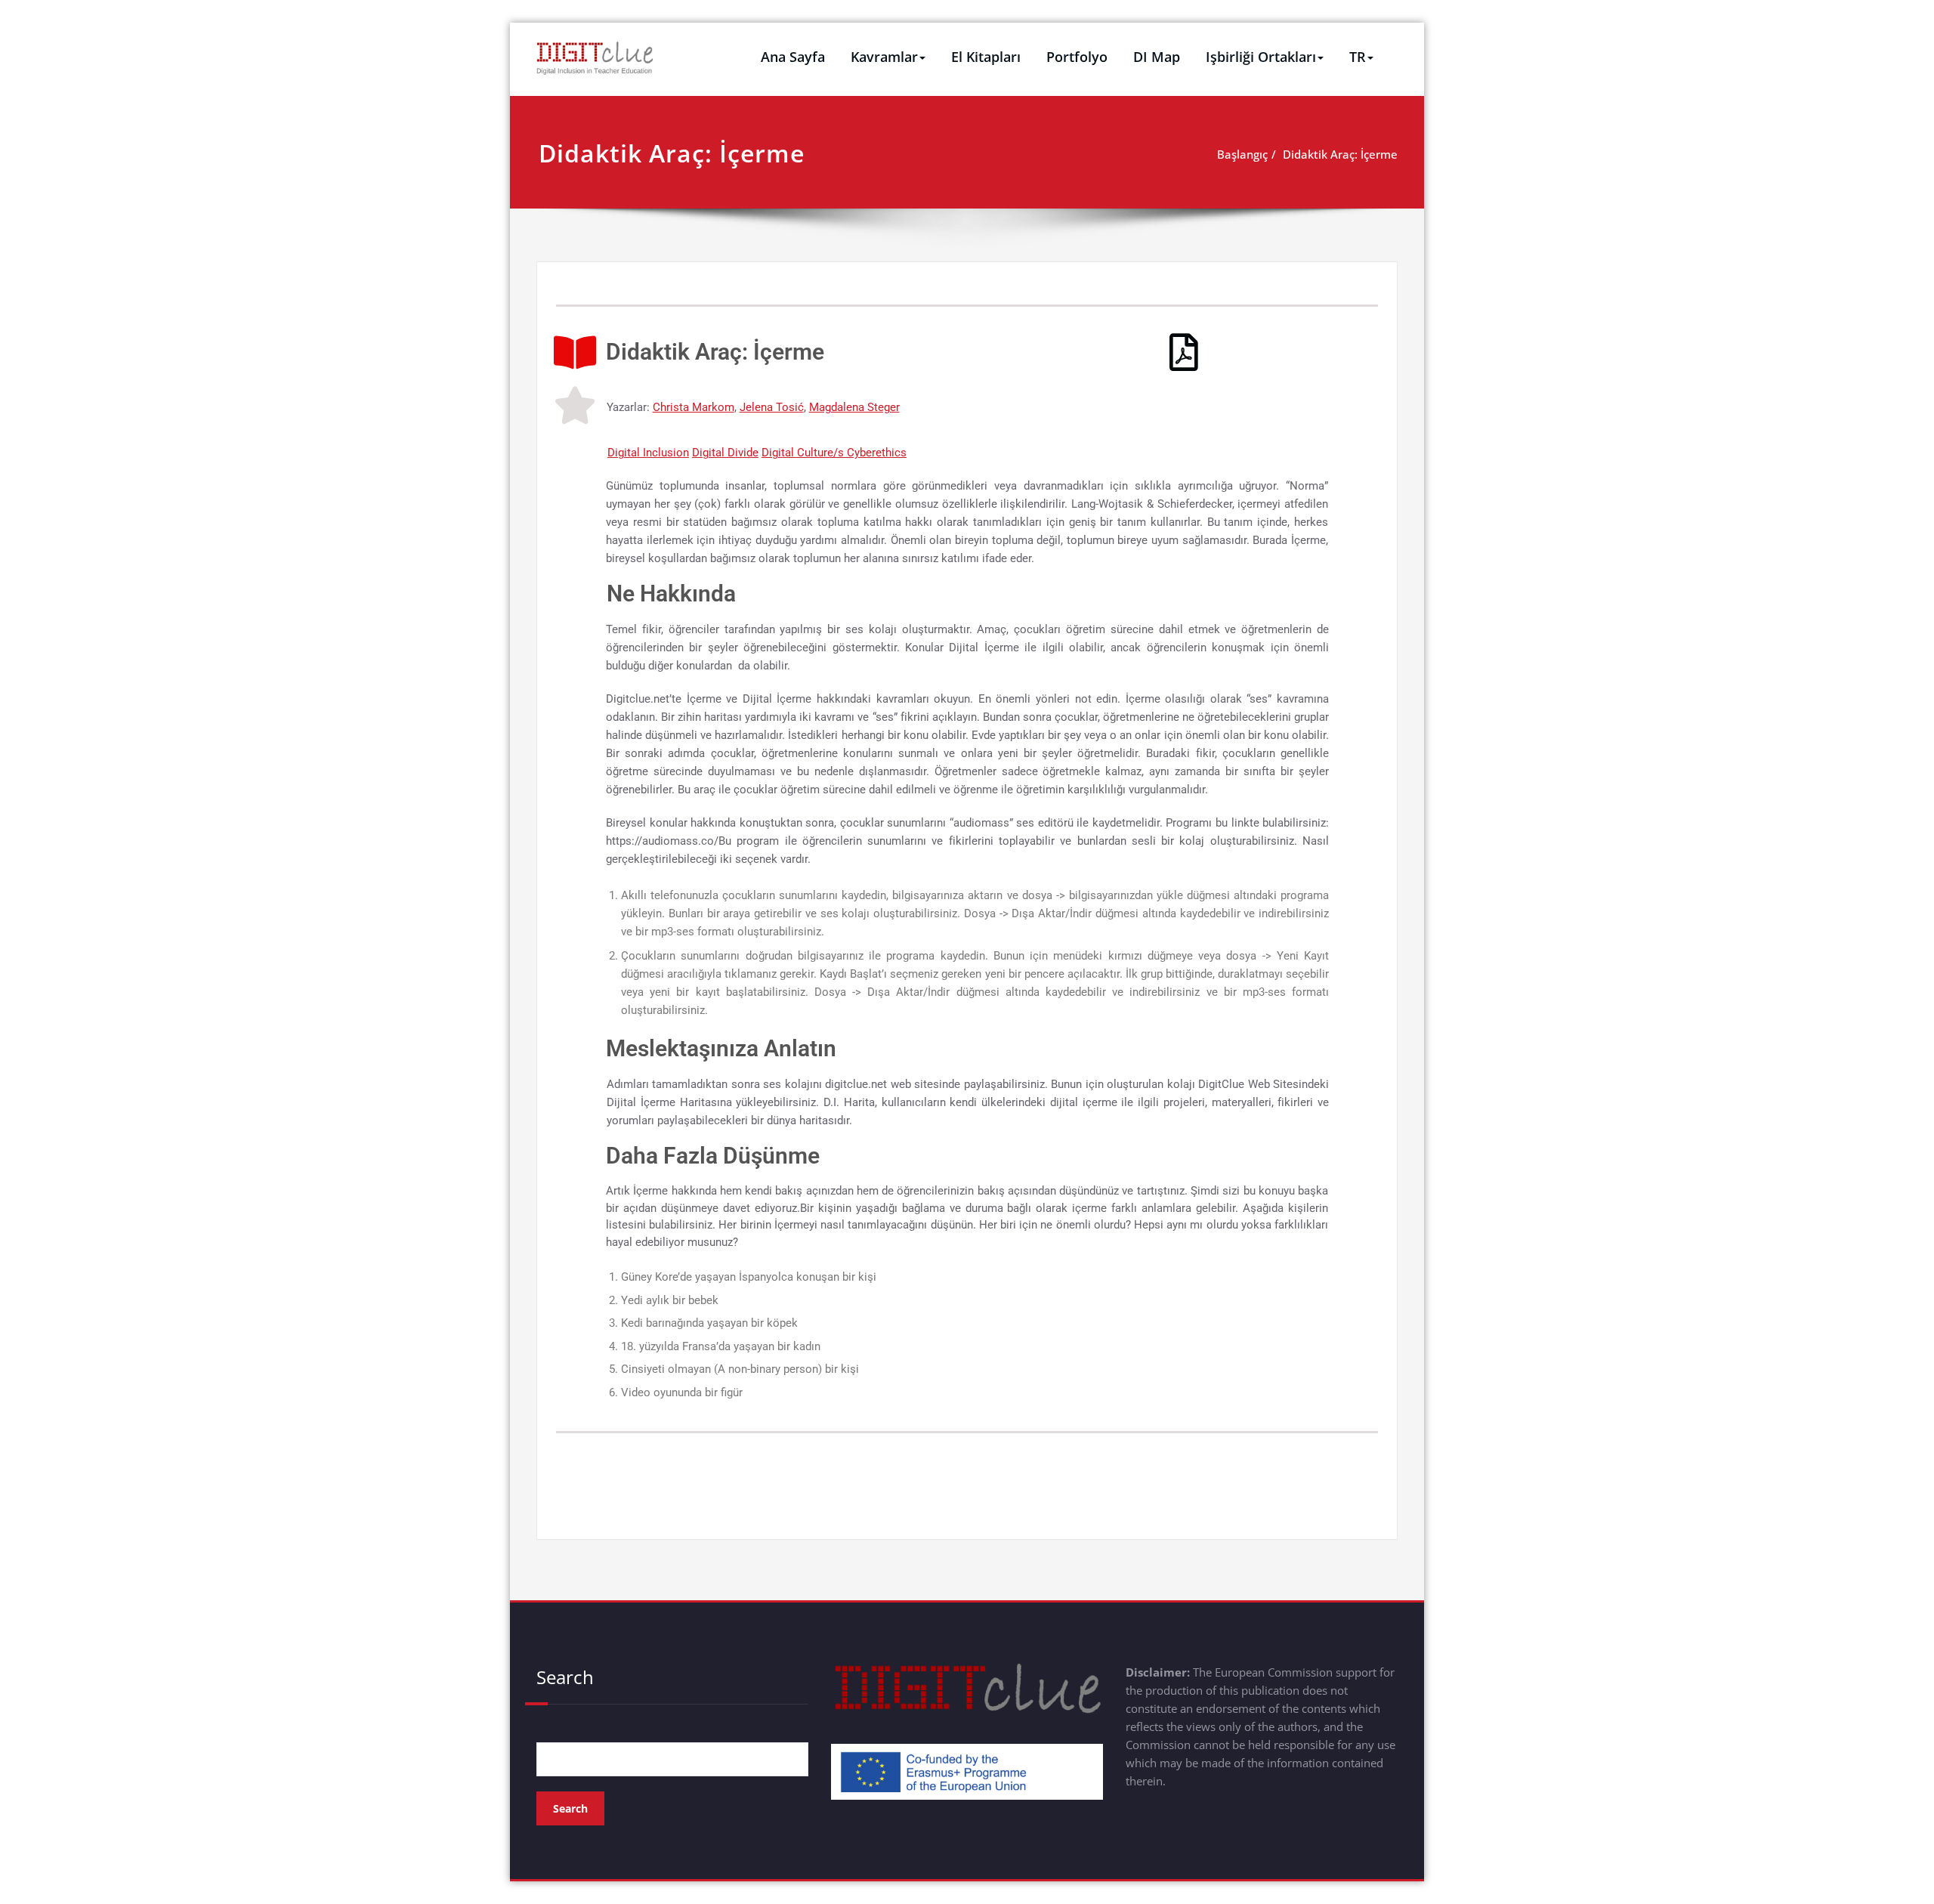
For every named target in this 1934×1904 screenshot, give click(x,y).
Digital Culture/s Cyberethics (834, 453)
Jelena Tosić (772, 407)
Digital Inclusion (648, 453)
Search (565, 1677)
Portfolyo (1077, 57)
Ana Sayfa (793, 57)
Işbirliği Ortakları (1261, 57)
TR (1358, 57)
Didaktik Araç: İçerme (1340, 154)
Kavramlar (884, 57)
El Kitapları (986, 57)
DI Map (1157, 57)
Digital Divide (725, 453)
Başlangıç (1242, 154)
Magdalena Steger (854, 407)
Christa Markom (694, 407)
